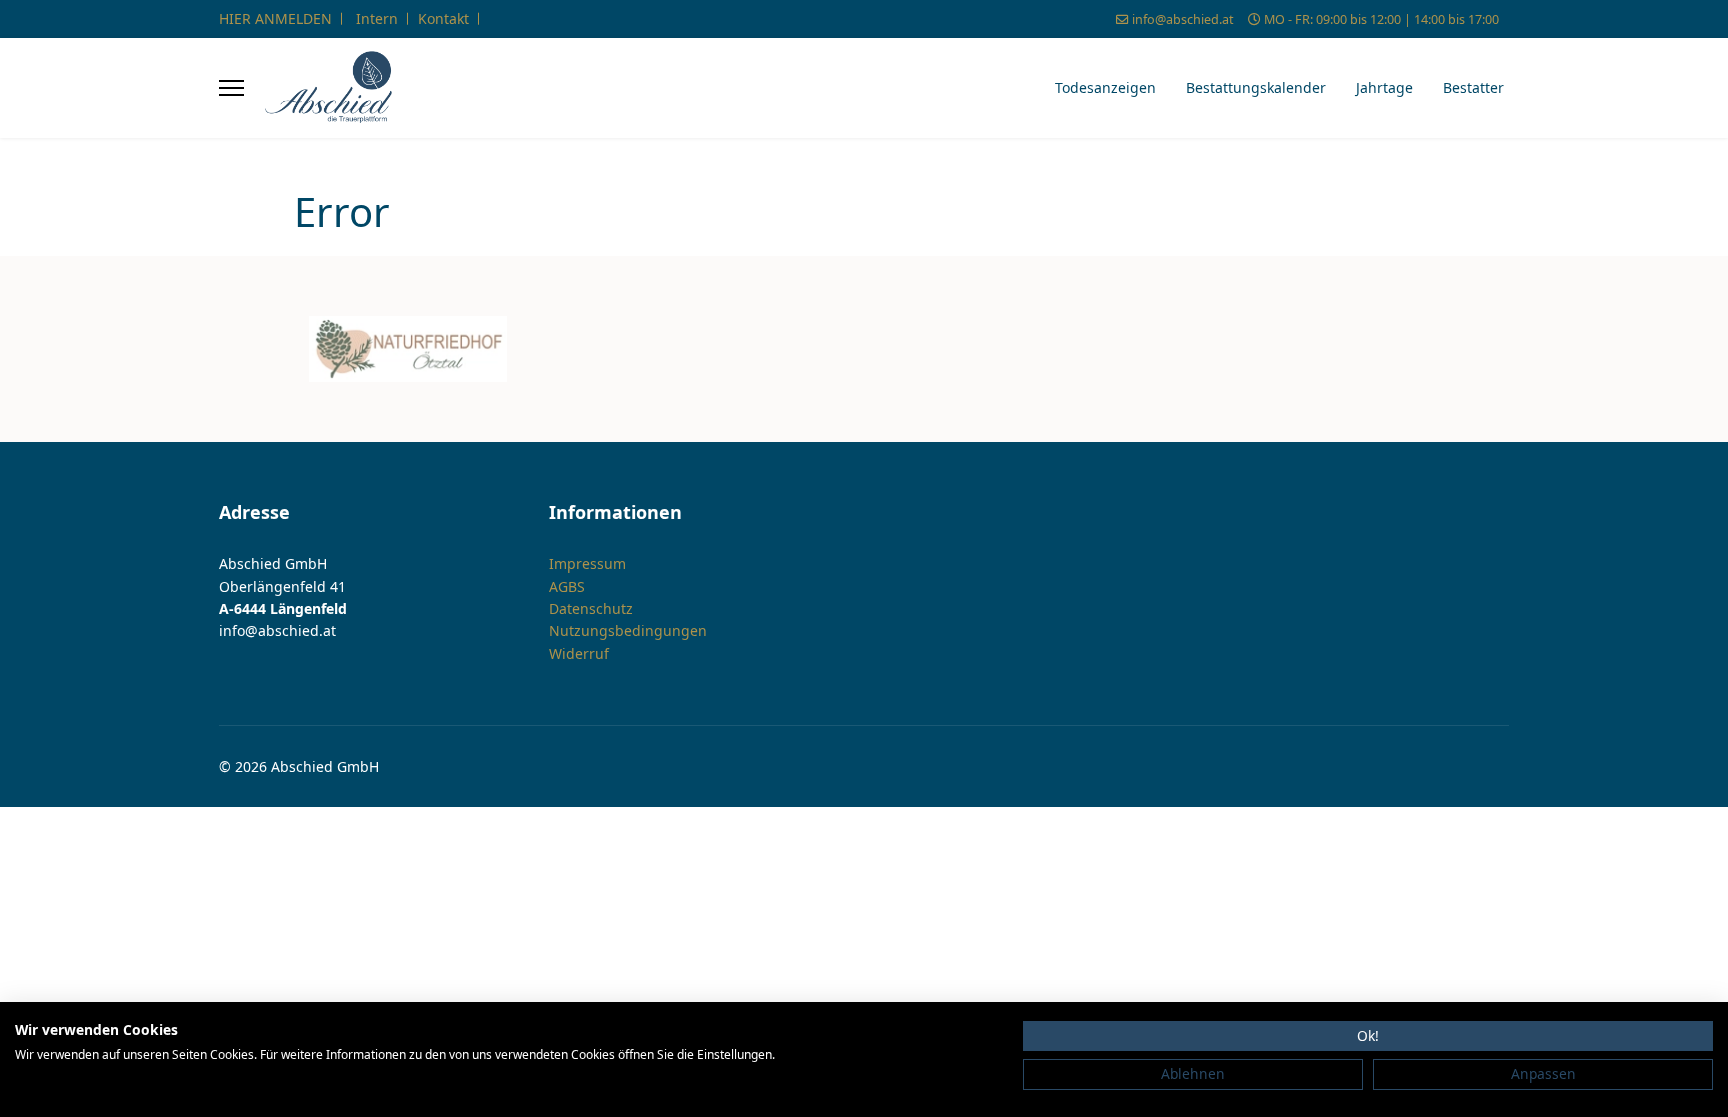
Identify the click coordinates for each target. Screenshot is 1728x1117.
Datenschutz (591, 608)
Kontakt (443, 18)
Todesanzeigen (1105, 87)
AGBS (567, 586)
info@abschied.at (1183, 19)
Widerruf (579, 653)
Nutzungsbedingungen (628, 630)
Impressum (587, 563)
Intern (377, 18)
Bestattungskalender (1256, 87)
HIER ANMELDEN (275, 18)
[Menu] (231, 88)
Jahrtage (1384, 87)
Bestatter (1473, 87)
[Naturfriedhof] (408, 349)
